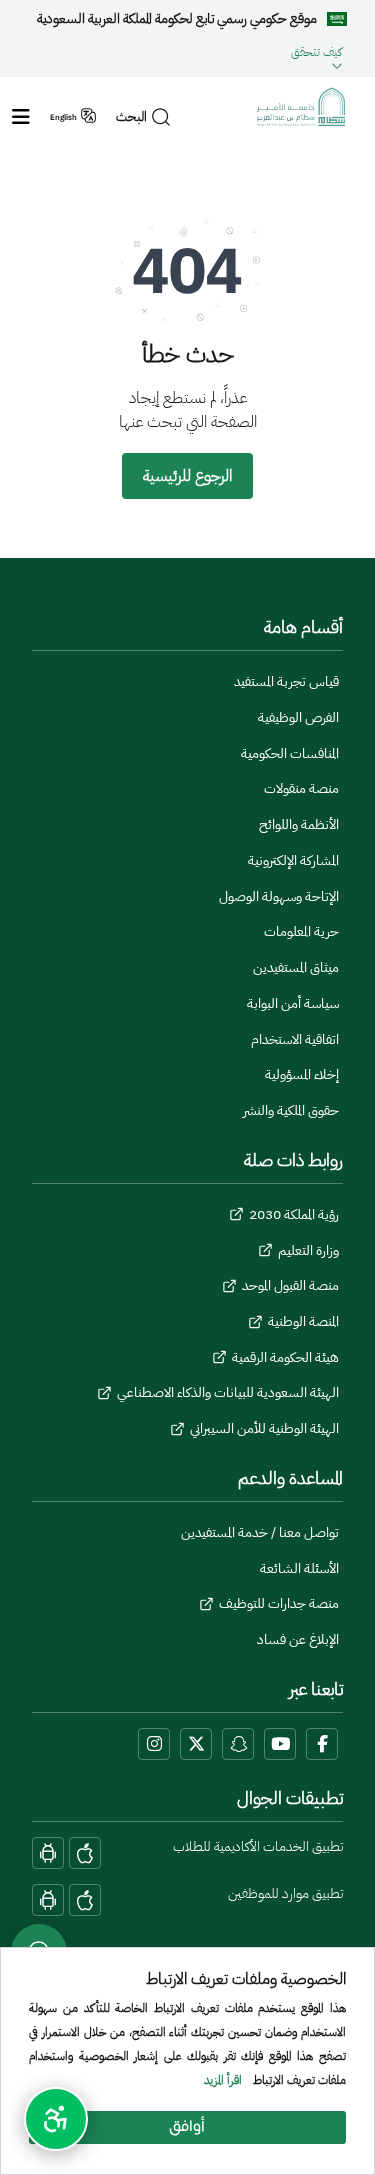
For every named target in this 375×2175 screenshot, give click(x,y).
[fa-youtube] (280, 1744)
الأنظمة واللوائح (299, 824)
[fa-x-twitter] (196, 1744)
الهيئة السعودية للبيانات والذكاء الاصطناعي (228, 1392)
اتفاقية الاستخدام (295, 1039)
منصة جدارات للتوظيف (279, 1603)
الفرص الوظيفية (298, 717)
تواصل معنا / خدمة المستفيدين (260, 1532)
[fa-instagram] (154, 1744)
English (63, 117)
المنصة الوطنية (303, 1321)
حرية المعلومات (301, 931)
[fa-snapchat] (238, 1744)
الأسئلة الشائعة (299, 1568)
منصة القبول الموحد (290, 1285)
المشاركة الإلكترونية (293, 860)
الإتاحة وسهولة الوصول (279, 896)
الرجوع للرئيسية (187, 476)
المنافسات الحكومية (290, 753)
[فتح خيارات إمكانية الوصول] (56, 2119)
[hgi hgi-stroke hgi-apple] (85, 1853)
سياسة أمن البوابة (293, 1003)
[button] (185, 54)
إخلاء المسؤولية (302, 1074)
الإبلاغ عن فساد (298, 1639)
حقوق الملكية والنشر (291, 1110)
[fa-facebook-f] (322, 1744)
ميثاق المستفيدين (296, 967)
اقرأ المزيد (223, 2081)
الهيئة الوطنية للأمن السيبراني (264, 1428)
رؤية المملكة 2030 (294, 1214)
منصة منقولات (301, 788)
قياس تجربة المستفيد (286, 681)
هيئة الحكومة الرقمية (285, 1357)
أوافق (187, 2127)
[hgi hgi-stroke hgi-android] (48, 1853)
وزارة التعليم (308, 1250)
